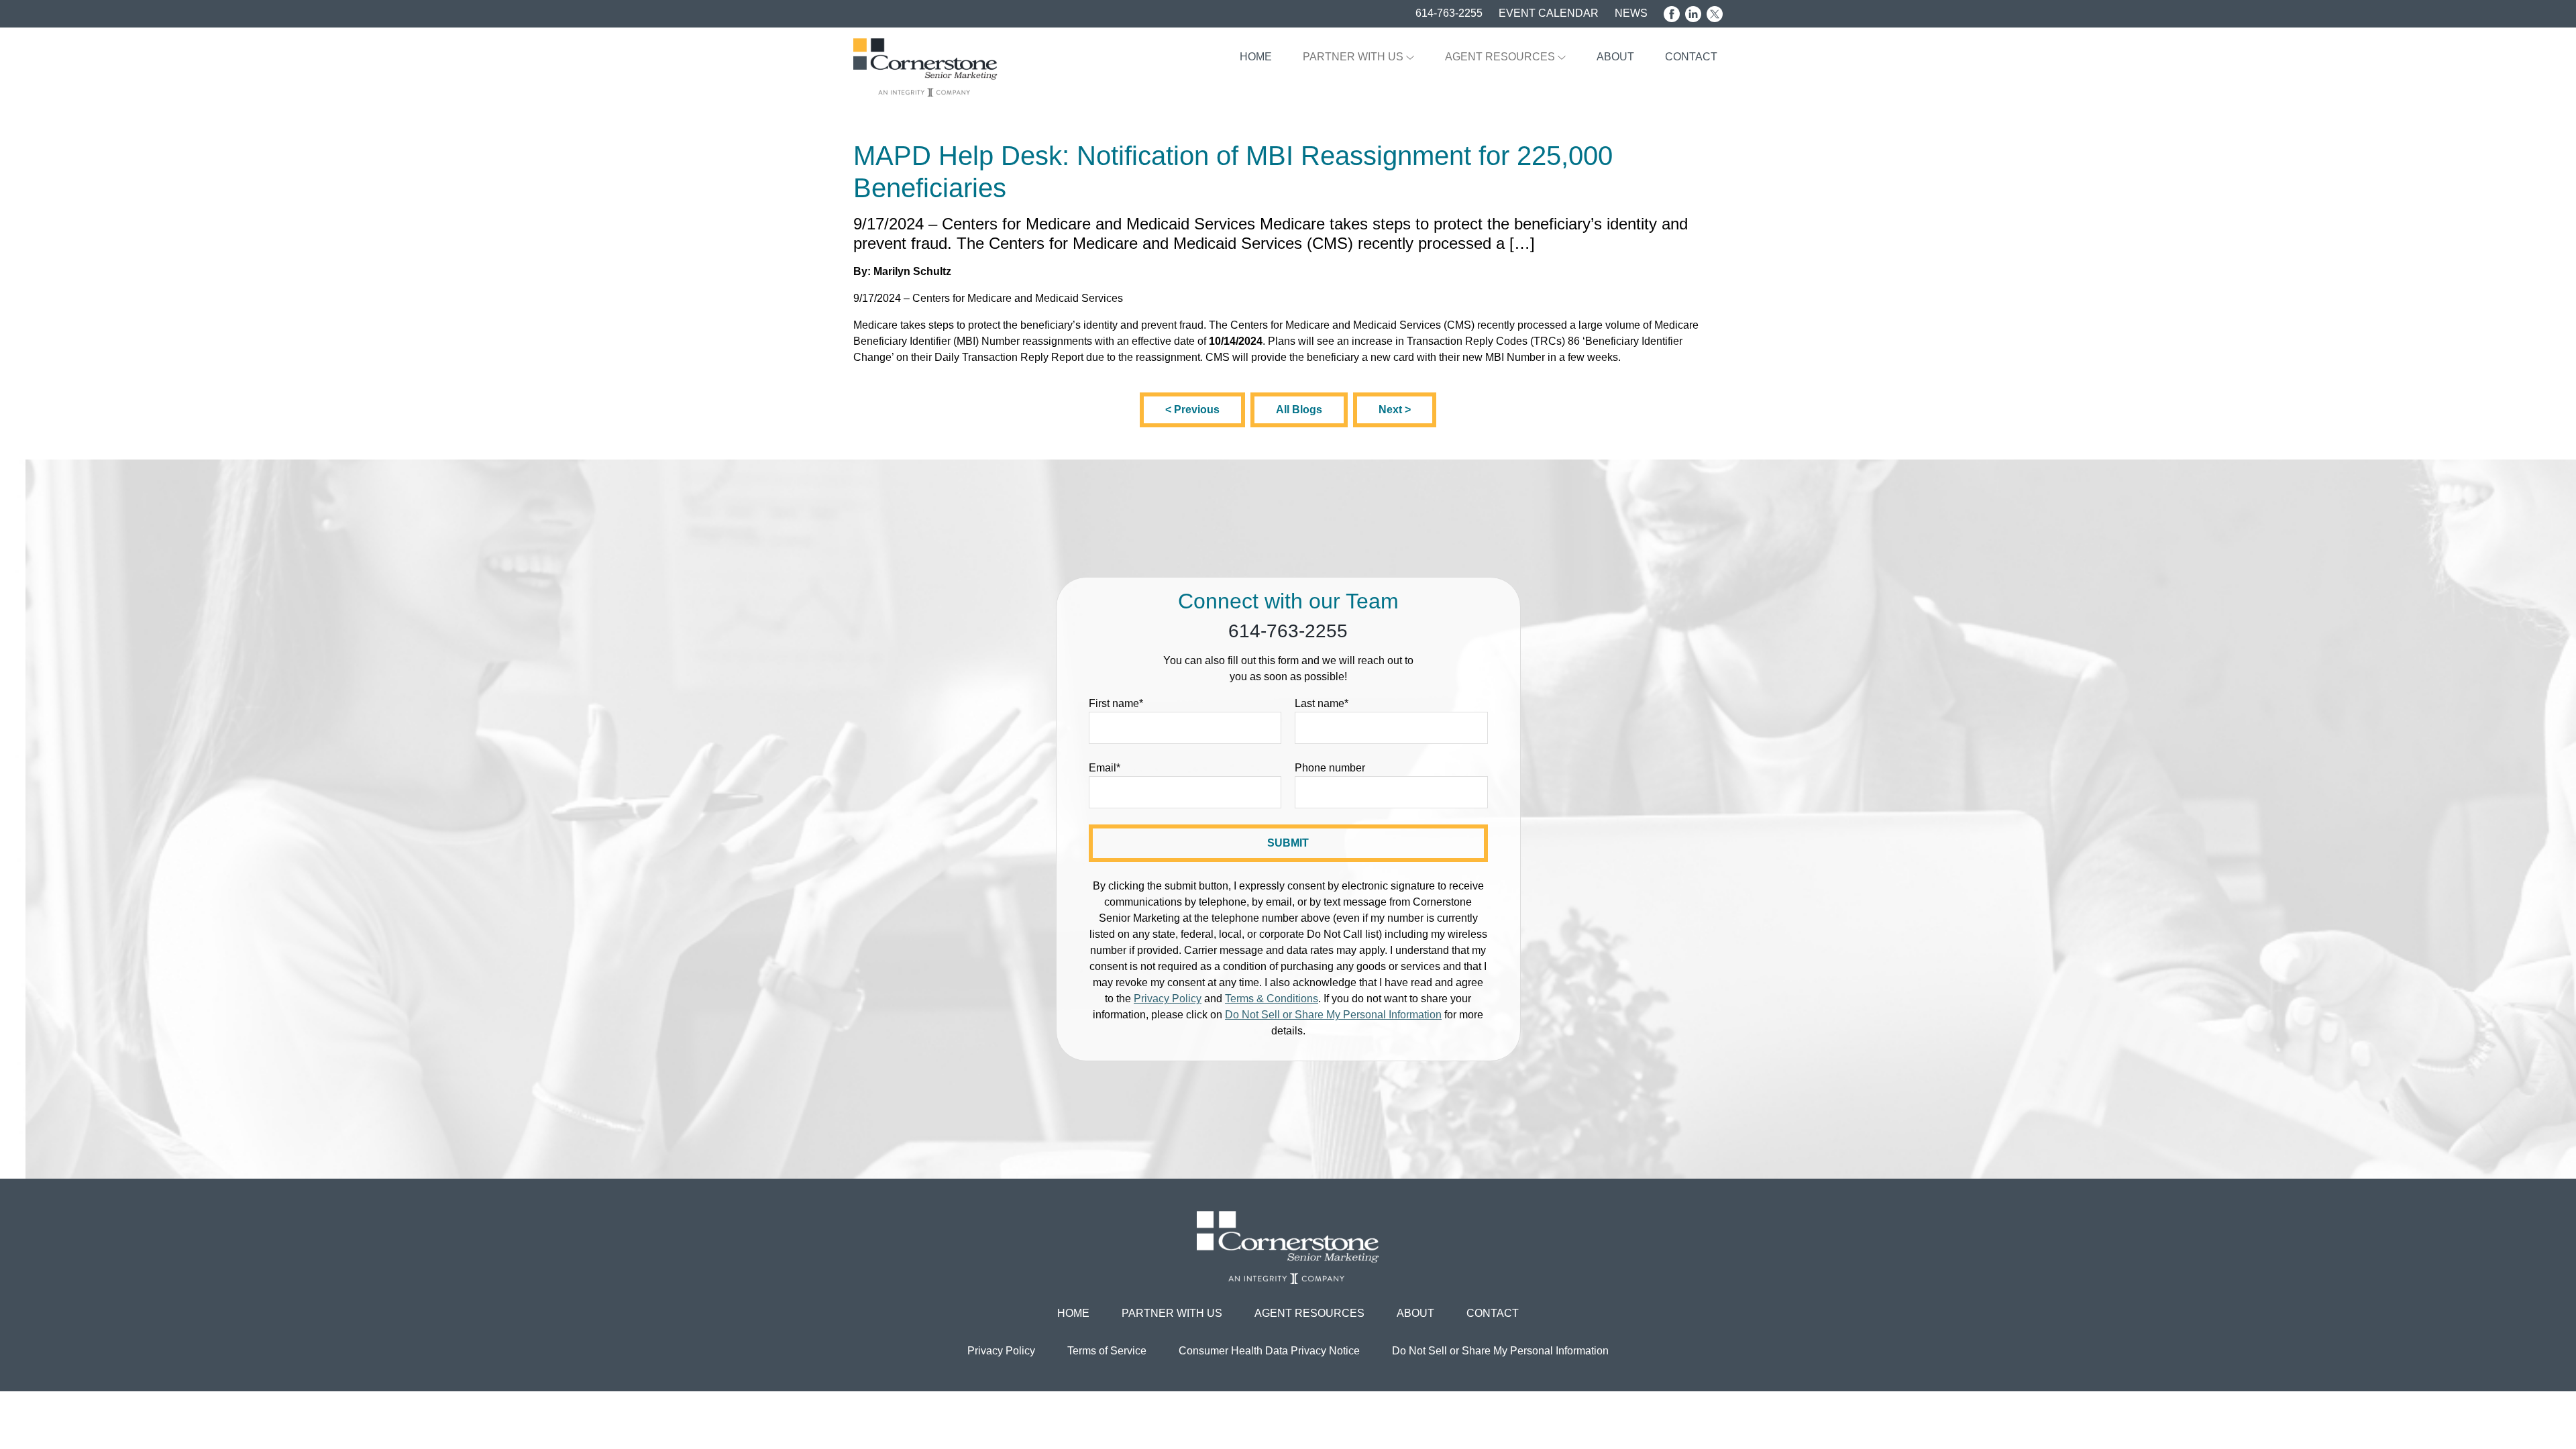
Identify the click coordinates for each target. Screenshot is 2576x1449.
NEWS (1631, 13)
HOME (1256, 57)
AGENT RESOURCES (1501, 57)
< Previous (1192, 410)
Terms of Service (1107, 1351)
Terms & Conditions (1272, 999)
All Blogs (1299, 410)
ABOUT (1615, 57)
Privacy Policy (1168, 999)
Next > (1395, 410)
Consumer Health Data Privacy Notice (1269, 1351)
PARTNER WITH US (1354, 57)
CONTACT (1691, 57)
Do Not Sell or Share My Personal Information (1333, 1015)
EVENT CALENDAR (1549, 13)
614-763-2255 (1449, 13)
